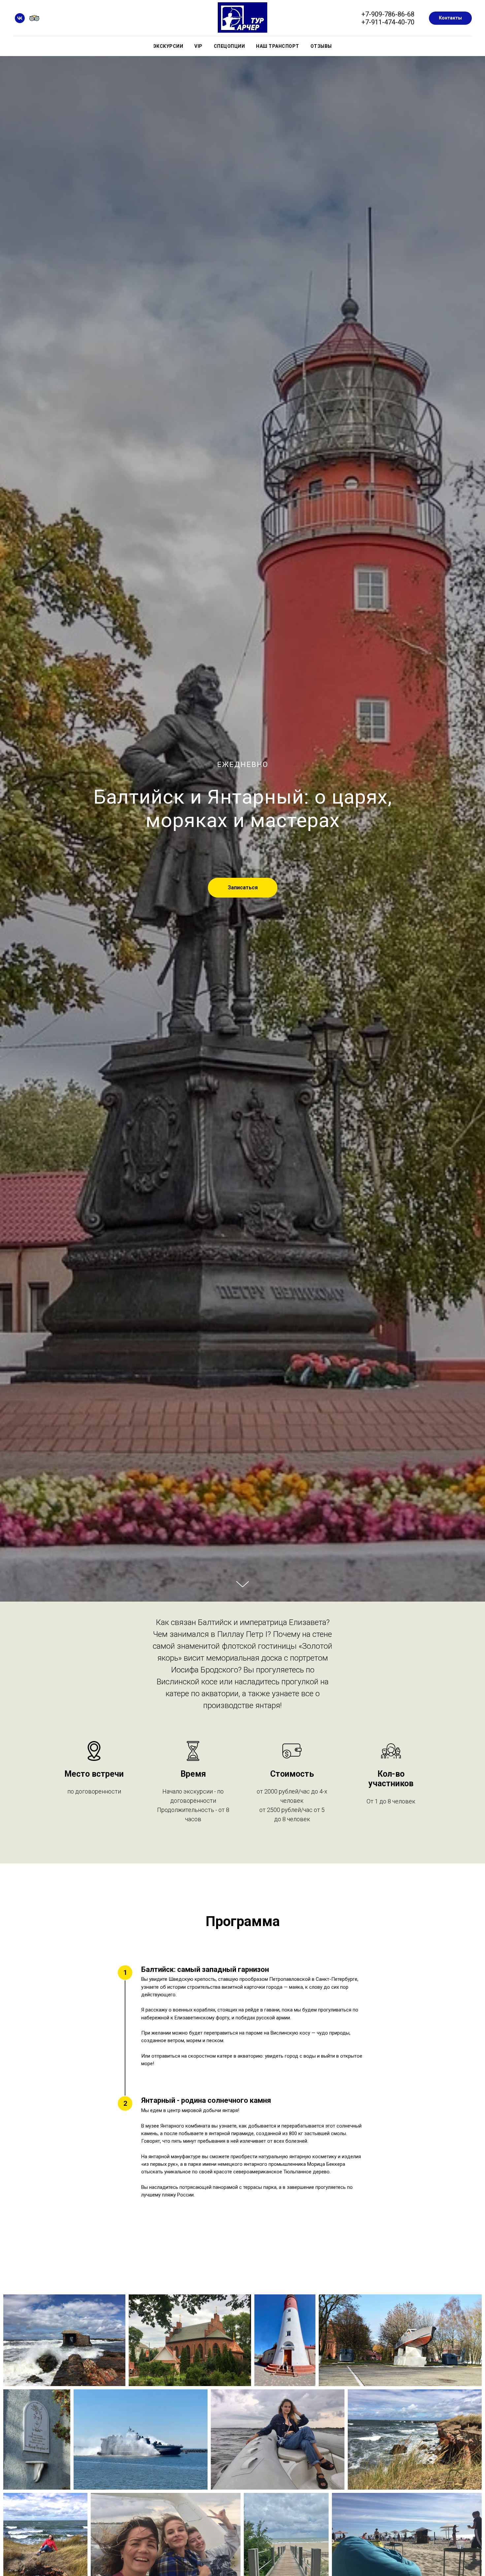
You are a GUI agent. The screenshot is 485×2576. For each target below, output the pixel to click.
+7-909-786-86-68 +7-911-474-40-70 (388, 18)
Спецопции (229, 46)
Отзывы (321, 46)
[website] (34, 18)
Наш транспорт (278, 46)
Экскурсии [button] (168, 46)
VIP (198, 46)
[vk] (20, 18)
